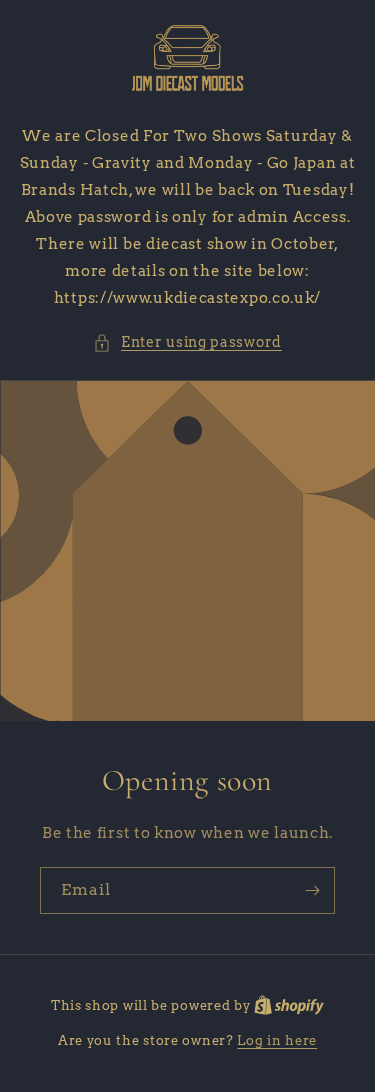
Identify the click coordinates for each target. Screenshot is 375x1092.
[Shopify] (289, 1005)
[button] (187, 342)
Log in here (277, 1040)
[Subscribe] (312, 890)
